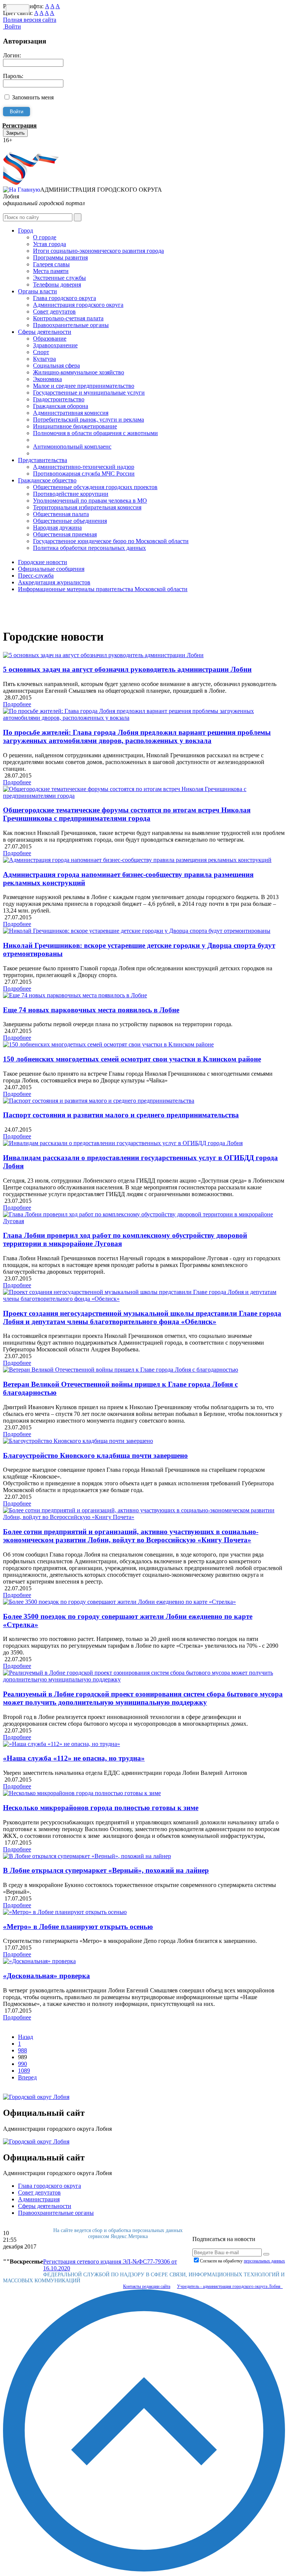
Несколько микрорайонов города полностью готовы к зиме (101, 1808)
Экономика (47, 379)
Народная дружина (57, 528)
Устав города (49, 244)
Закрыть (15, 133)
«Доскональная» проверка (46, 1976)
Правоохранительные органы (71, 325)
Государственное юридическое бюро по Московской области (111, 541)
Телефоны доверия (57, 284)
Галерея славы (51, 264)
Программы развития (60, 257)
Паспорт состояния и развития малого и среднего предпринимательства (121, 1115)
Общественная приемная (65, 534)
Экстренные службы (59, 278)
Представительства (43, 460)
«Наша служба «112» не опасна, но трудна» (74, 1758)
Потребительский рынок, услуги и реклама (88, 420)
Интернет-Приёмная (29, 147)
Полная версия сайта (30, 20)
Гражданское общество (47, 480)
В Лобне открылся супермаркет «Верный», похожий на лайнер (106, 1870)
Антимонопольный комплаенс (72, 447)
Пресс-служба (36, 576)
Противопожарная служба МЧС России (84, 474)
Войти (12, 26)
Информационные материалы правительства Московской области (103, 589)
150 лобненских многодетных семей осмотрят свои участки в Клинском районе (132, 1059)
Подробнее (17, 704)
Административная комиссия (71, 413)
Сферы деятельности (45, 332)
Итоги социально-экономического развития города (98, 251)
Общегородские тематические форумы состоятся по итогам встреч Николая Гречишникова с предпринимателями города (127, 814)
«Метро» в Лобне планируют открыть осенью (78, 1927)
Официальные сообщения (51, 569)
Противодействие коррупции (71, 494)
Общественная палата (61, 514)
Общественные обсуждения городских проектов (95, 487)
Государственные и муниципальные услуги (89, 393)
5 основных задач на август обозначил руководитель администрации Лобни (127, 669)
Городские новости (43, 562)
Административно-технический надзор (84, 467)
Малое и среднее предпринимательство (84, 386)
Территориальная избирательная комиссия (87, 507)
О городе (45, 237)
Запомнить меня (33, 97)
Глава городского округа (64, 298)
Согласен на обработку (242, 2261)
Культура (44, 359)
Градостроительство (59, 399)
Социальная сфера (56, 366)
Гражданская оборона (61, 406)
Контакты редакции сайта (147, 2286)
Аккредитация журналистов (54, 582)
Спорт (41, 352)
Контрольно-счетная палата (68, 318)
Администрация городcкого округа (78, 305)
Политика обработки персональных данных (89, 548)
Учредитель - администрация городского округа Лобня (230, 2286)
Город (25, 230)
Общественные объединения (70, 521)
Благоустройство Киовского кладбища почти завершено (95, 1455)
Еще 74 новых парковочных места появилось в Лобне (91, 1010)
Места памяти (51, 271)
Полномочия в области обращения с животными (95, 433)
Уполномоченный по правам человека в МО (90, 501)
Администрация (39, 2199)
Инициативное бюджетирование (75, 426)
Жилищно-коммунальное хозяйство (79, 372)
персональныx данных (264, 2261)
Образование (50, 339)
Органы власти (37, 291)
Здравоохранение (55, 345)
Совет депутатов (54, 311)
